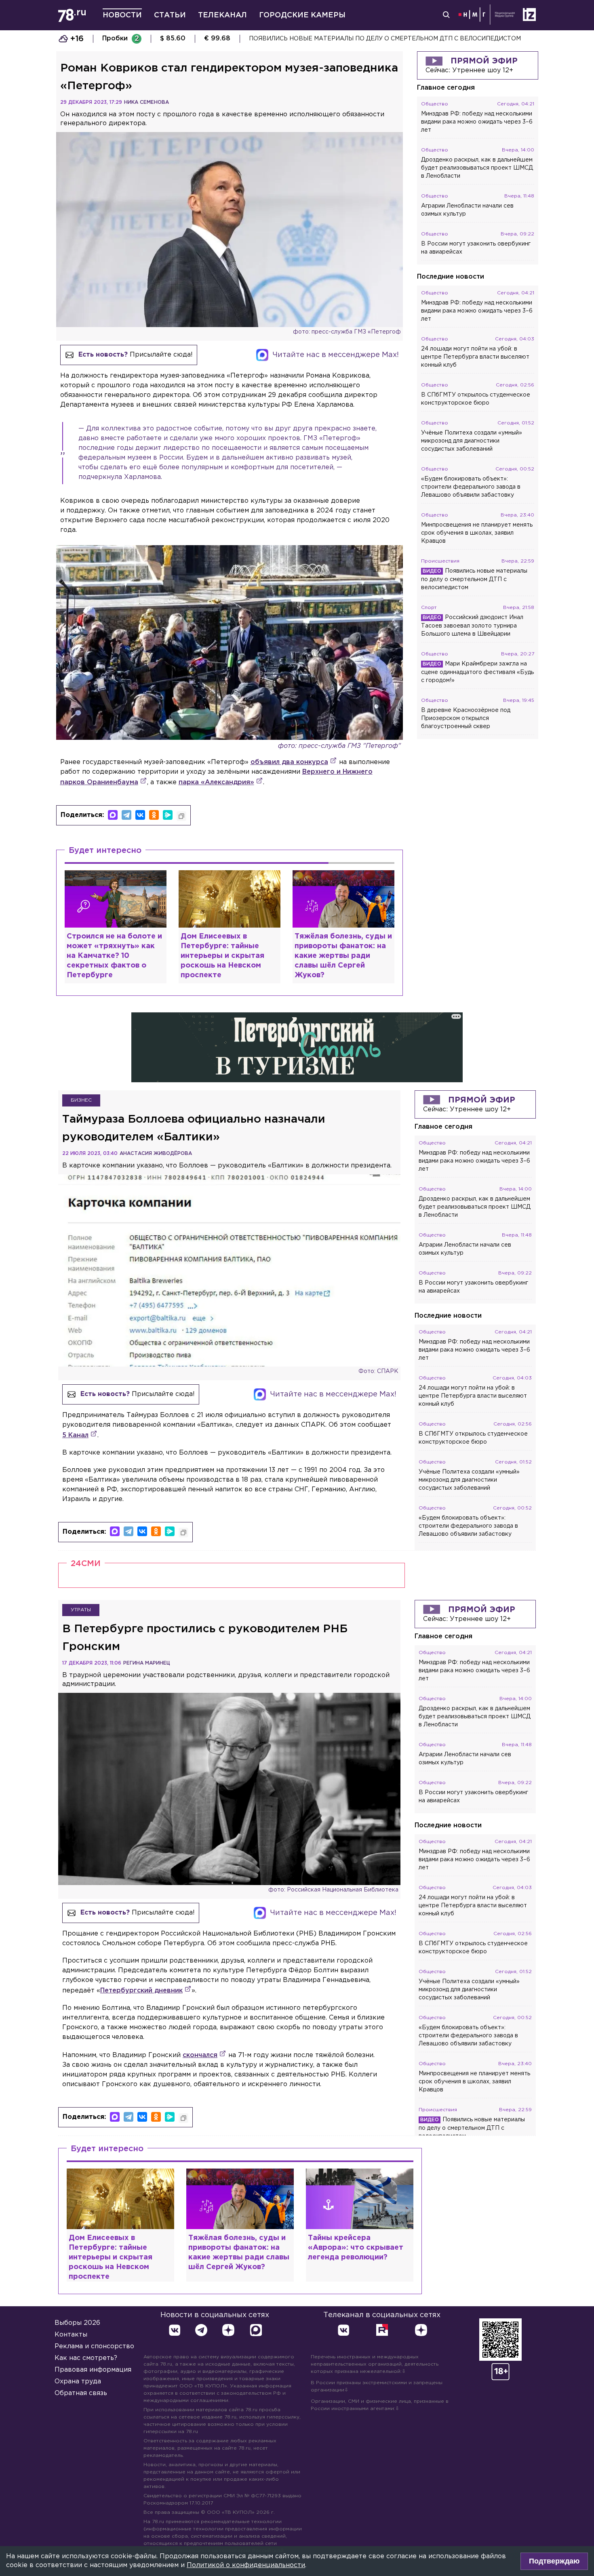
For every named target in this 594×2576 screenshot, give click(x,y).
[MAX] (113, 815)
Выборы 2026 (77, 2323)
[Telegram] (126, 815)
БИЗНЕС (81, 1100)
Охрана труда (78, 2382)
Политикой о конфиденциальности (246, 2565)
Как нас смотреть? (86, 2358)
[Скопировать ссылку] (181, 816)
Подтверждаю (554, 2561)
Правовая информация (93, 2370)
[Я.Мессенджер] (168, 815)
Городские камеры (302, 15)
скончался (200, 2055)
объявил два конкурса (289, 762)
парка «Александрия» (216, 782)
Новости (122, 15)
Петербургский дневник (141, 1991)
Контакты (71, 2335)
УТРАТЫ (81, 1610)
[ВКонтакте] (140, 815)
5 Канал (75, 1435)
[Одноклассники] (154, 815)
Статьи (170, 15)
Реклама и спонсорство (94, 2346)
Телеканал (222, 15)
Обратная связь (81, 2393)
